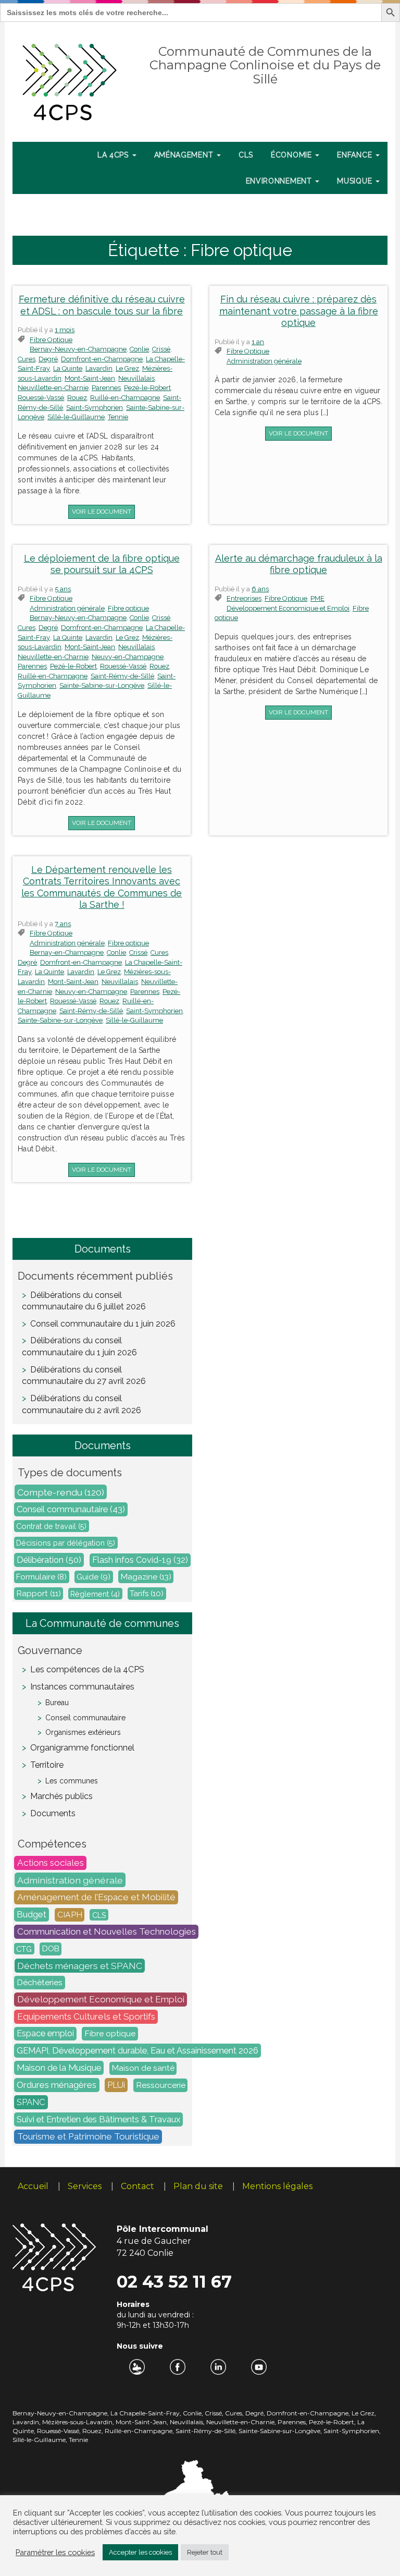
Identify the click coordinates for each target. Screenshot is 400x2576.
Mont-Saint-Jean (90, 378)
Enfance (356, 155)
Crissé (161, 349)
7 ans (63, 924)
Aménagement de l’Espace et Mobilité (96, 1898)
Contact (137, 2186)
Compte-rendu (61, 1492)
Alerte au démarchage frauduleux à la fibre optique (299, 564)
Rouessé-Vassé (41, 398)
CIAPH (70, 1915)
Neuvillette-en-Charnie (53, 388)
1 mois (65, 330)
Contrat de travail (51, 1526)
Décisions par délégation (66, 1543)
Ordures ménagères (57, 2085)
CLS (246, 155)
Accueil (33, 2186)
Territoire (47, 1765)
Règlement (95, 1593)
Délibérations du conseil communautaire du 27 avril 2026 (84, 1376)
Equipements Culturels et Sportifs (86, 2017)
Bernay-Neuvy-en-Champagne (78, 349)
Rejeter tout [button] (205, 2552)
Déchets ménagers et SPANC (80, 1966)
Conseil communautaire (71, 1509)
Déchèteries (40, 1983)
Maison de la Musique (59, 2068)
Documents (53, 1813)
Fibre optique (51, 340)
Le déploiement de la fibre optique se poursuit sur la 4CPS (102, 564)
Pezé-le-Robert (147, 388)
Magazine (146, 1577)
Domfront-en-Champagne (102, 359)
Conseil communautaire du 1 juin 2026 (103, 1324)
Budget (32, 1915)
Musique (356, 181)
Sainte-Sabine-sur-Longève (102, 685)
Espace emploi (45, 2034)
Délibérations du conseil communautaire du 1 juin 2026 (79, 1346)
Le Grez (127, 368)
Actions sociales (51, 1863)
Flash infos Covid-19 (140, 1560)
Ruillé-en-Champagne (125, 398)
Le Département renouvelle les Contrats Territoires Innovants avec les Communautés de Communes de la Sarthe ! (102, 887)
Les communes (72, 1781)
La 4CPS (114, 155)
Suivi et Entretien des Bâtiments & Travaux (98, 2120)
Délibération (49, 1560)
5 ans (63, 589)
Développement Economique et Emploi (288, 608)
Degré (48, 359)
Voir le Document (102, 512)
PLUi (116, 2085)
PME (317, 598)
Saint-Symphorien (95, 408)
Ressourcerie (161, 2086)
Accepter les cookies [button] (140, 2552)
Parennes (106, 388)
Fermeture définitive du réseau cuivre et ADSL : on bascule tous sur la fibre (102, 305)
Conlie (139, 349)
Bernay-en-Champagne (67, 952)
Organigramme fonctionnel (82, 1748)
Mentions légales (277, 2186)
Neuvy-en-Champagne (128, 657)
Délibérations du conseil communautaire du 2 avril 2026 (82, 1404)
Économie (292, 155)
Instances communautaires (82, 1687)
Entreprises (244, 598)
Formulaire (41, 1577)
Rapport (39, 1594)
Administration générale (264, 361)
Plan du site (198, 2186)
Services (85, 2186)
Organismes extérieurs (83, 1732)
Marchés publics (61, 1796)
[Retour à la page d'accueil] (70, 80)
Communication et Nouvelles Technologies (107, 1932)
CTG (24, 1949)
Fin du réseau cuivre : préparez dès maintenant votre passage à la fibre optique (299, 311)
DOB (51, 1949)
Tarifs (147, 1594)
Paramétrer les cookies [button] (55, 2552)
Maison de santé (143, 2069)
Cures (27, 359)
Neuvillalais (136, 378)
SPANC (31, 2103)
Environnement (280, 181)
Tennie (118, 417)
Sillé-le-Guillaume (76, 417)
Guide (93, 1577)
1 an (258, 342)
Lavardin (99, 368)
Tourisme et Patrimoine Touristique (88, 2137)
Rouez (77, 398)
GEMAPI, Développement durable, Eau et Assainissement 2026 (137, 2051)
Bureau (57, 1703)
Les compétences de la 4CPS (87, 1669)
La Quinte (68, 368)
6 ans (260, 589)
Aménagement (185, 155)
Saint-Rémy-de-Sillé (122, 676)
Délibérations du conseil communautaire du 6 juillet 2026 (84, 1301)
